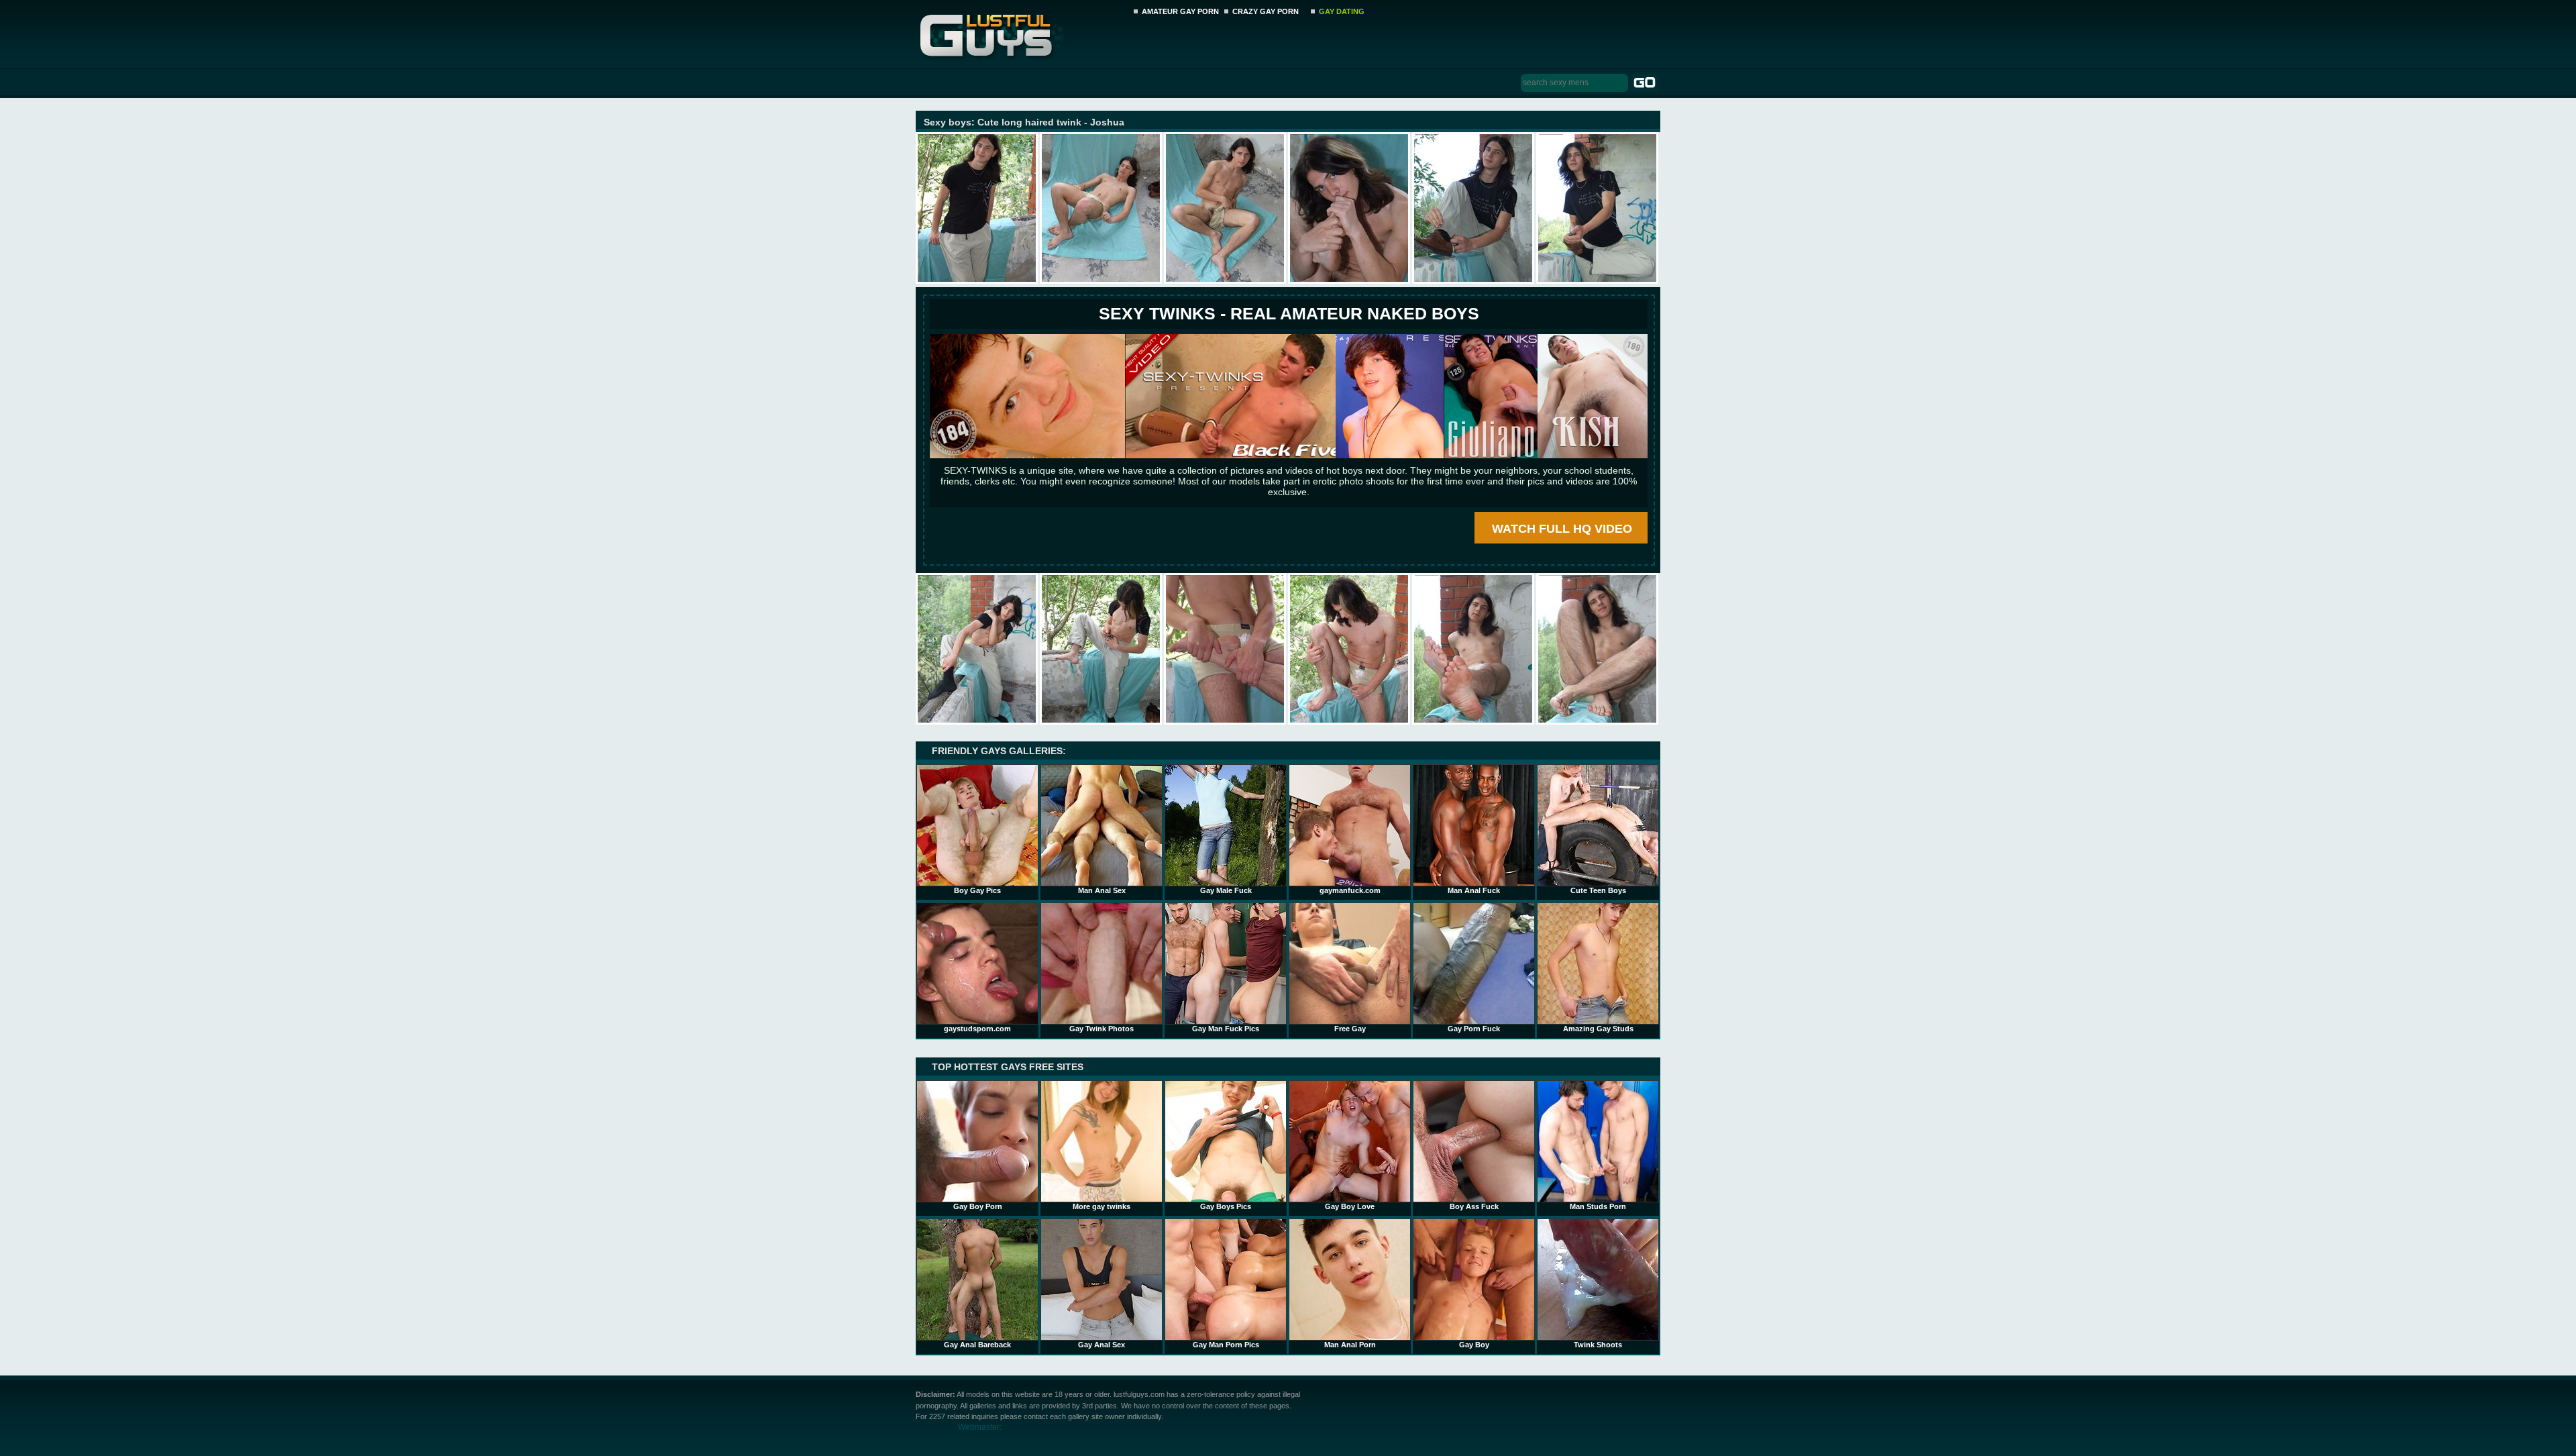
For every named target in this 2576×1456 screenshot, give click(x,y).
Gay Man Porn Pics (1226, 1345)
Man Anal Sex (1102, 890)
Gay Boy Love (1350, 1206)
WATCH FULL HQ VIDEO (1562, 529)
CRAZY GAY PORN (1266, 11)
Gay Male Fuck (1226, 890)
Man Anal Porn (1350, 1345)
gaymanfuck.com (1350, 890)
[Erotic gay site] (1289, 455)
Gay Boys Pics (1226, 1206)
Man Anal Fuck (1474, 890)
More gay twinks (1102, 1206)
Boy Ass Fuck (1474, 1206)
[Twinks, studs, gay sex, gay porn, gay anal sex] (1021, 32)
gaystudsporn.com (977, 1029)
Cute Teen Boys (1598, 890)
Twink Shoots (1598, 1345)
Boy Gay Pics (977, 890)
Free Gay (1350, 1029)
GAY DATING (1342, 11)
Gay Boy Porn (978, 1206)
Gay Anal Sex (1102, 1345)
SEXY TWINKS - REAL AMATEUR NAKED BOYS (1289, 313)
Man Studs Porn (1598, 1206)
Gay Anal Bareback (977, 1345)
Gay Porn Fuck (1474, 1029)
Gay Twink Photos (1102, 1029)
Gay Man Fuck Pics (1226, 1029)
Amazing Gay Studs (1598, 1029)
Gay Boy (1474, 1345)
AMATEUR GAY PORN (1180, 11)
